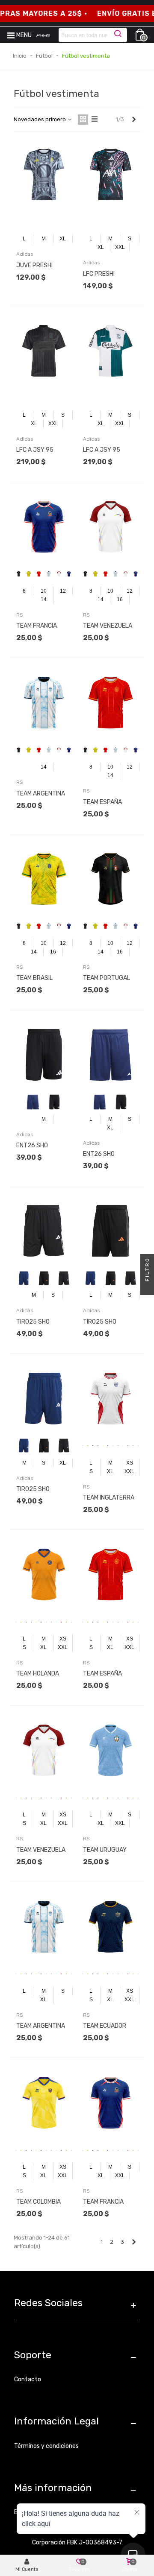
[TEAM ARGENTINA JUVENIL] (44, 703)
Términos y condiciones (46, 2446)
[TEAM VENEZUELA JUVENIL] (111, 527)
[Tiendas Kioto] (43, 35)
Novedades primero (40, 119)
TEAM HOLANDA (38, 1674)
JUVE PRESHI (34, 265)
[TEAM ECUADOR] (111, 1927)
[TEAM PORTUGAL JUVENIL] (111, 879)
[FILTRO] (147, 1288)
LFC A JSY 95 (35, 450)
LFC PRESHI (99, 274)
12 (63, 591)
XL (63, 239)
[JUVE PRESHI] (44, 174)
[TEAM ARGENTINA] (44, 1927)
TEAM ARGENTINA (41, 2026)
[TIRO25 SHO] (44, 1231)
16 (120, 599)
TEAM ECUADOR (105, 2026)
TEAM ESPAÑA (102, 1674)
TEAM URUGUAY (105, 1850)
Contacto (28, 2379)
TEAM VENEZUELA (41, 1850)
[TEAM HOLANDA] (44, 1575)
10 (44, 591)
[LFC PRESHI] (111, 174)
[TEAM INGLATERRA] (111, 1399)
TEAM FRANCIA (103, 2202)
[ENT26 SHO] (44, 1055)
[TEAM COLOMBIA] (44, 2103)
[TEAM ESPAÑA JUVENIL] (111, 703)
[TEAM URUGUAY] (111, 1750)
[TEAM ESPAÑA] (111, 1575)
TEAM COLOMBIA (38, 2202)
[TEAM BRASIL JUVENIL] (44, 879)
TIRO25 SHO (33, 1322)
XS (130, 1463)
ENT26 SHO (32, 1145)
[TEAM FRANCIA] (111, 2103)
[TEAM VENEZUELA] (44, 1750)
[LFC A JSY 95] (44, 351)
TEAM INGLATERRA (109, 1498)
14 (44, 599)
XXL (120, 247)
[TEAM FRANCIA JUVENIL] (44, 527)
